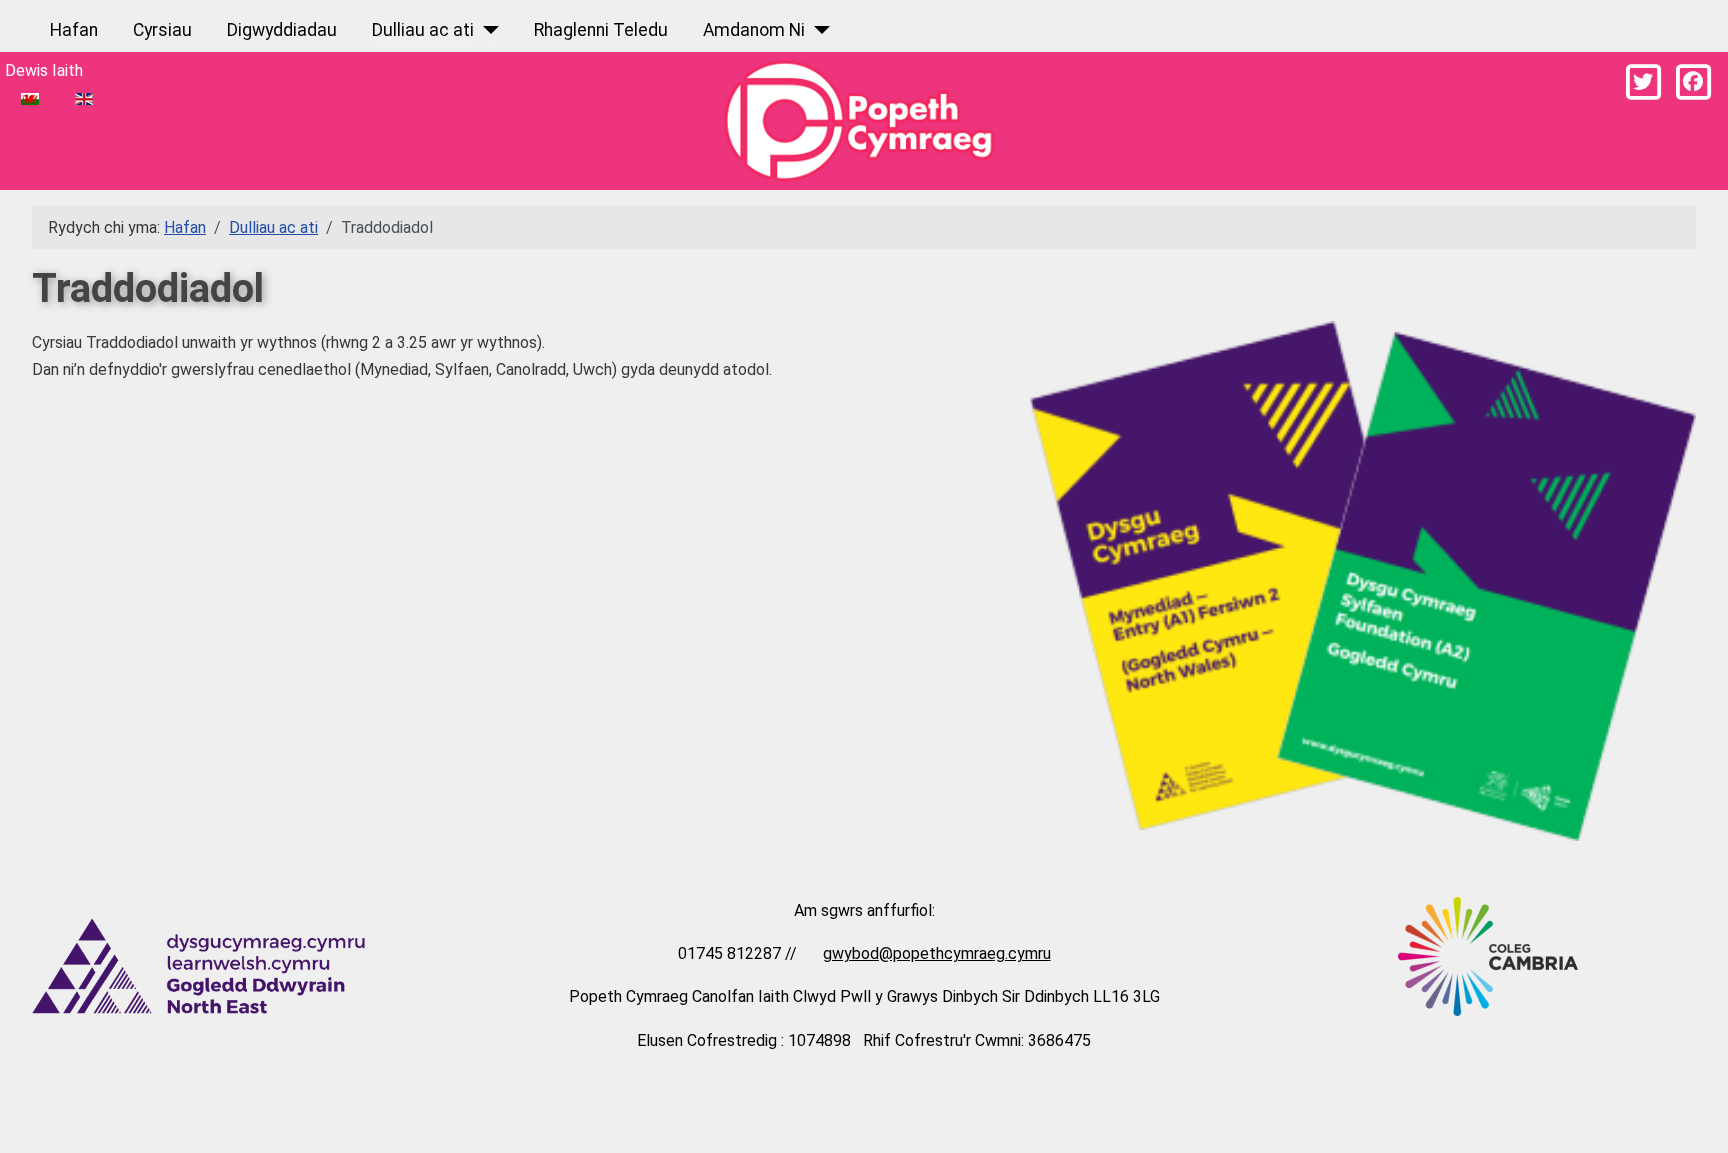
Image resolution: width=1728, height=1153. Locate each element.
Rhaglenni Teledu (601, 30)
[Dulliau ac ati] (486, 30)
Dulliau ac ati (423, 30)
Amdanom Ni (754, 30)
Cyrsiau (162, 30)
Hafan (74, 30)
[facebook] (1693, 82)
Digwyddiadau (282, 30)
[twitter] (1643, 82)
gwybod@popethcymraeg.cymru (937, 953)
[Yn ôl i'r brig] (1693, 1114)
